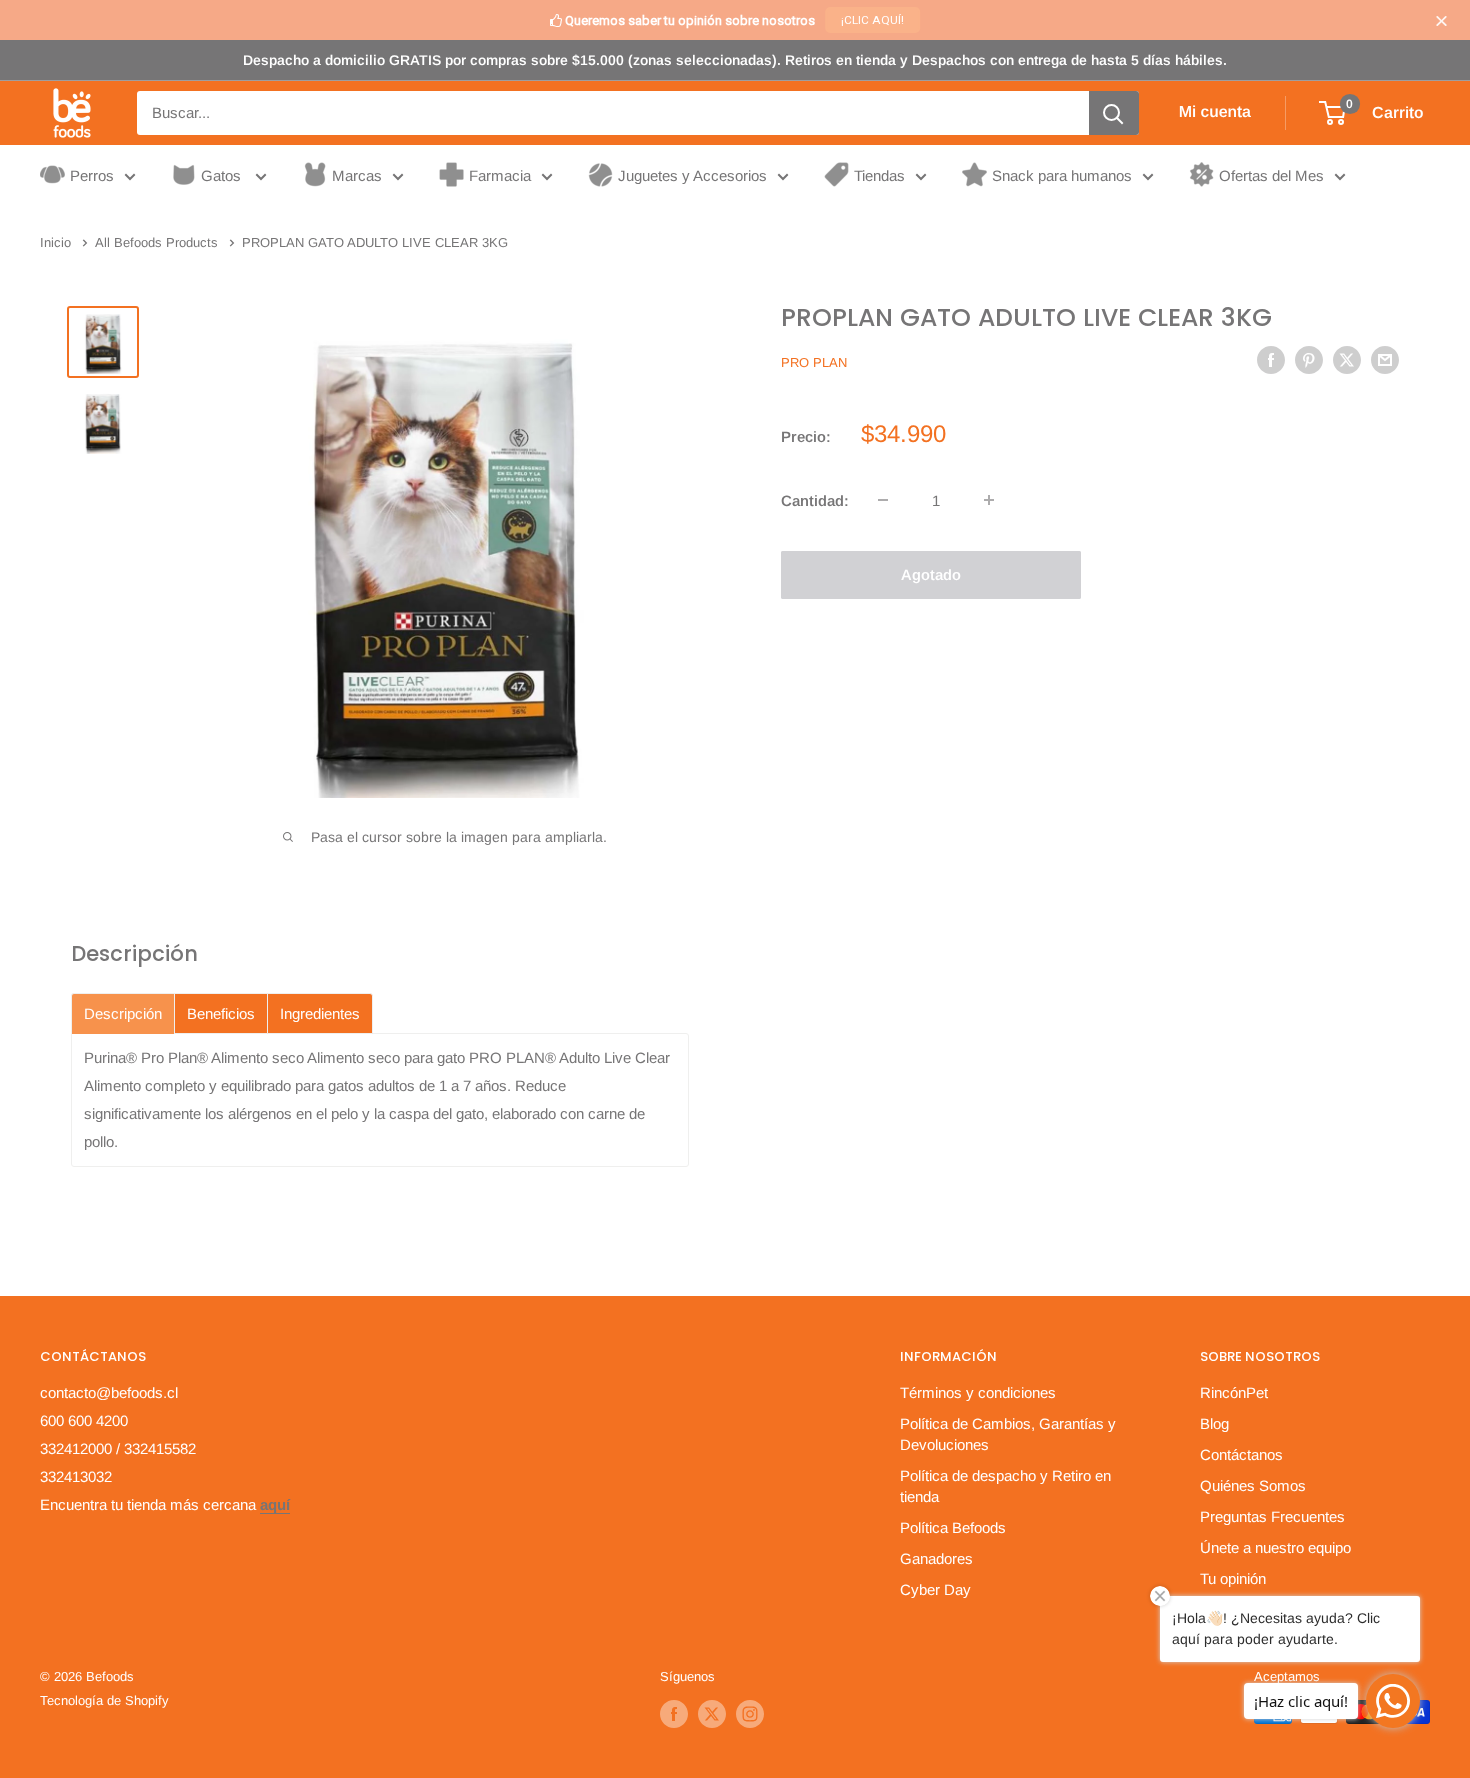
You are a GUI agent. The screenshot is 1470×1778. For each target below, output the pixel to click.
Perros (92, 175)
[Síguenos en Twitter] (712, 1714)
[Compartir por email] (1385, 359)
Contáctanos (1241, 1454)
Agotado (931, 573)
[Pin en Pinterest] (1309, 359)
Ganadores (936, 1558)
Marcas (357, 175)
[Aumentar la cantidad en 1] (989, 500)
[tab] (123, 1013)
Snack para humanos (1062, 175)
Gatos (223, 175)
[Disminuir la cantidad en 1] (883, 500)
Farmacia (500, 175)
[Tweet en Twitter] (1347, 359)
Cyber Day (935, 1589)
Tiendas (879, 175)
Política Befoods (953, 1527)
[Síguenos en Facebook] (674, 1714)
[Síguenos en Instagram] (750, 1714)
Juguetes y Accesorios (692, 175)
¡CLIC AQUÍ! (872, 20)
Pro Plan (814, 361)
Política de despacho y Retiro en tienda (1005, 1486)
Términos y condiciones (978, 1392)
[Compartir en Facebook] (1271, 359)
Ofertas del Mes (1271, 175)
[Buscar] (1114, 113)
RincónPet (1234, 1392)
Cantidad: (815, 499)
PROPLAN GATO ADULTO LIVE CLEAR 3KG (1026, 317)
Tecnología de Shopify (104, 1700)
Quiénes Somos (1253, 1485)
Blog (1214, 1423)
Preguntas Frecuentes (1272, 1516)
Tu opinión (1233, 1578)
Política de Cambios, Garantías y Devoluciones (1008, 1434)
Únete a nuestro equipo (1275, 1547)
